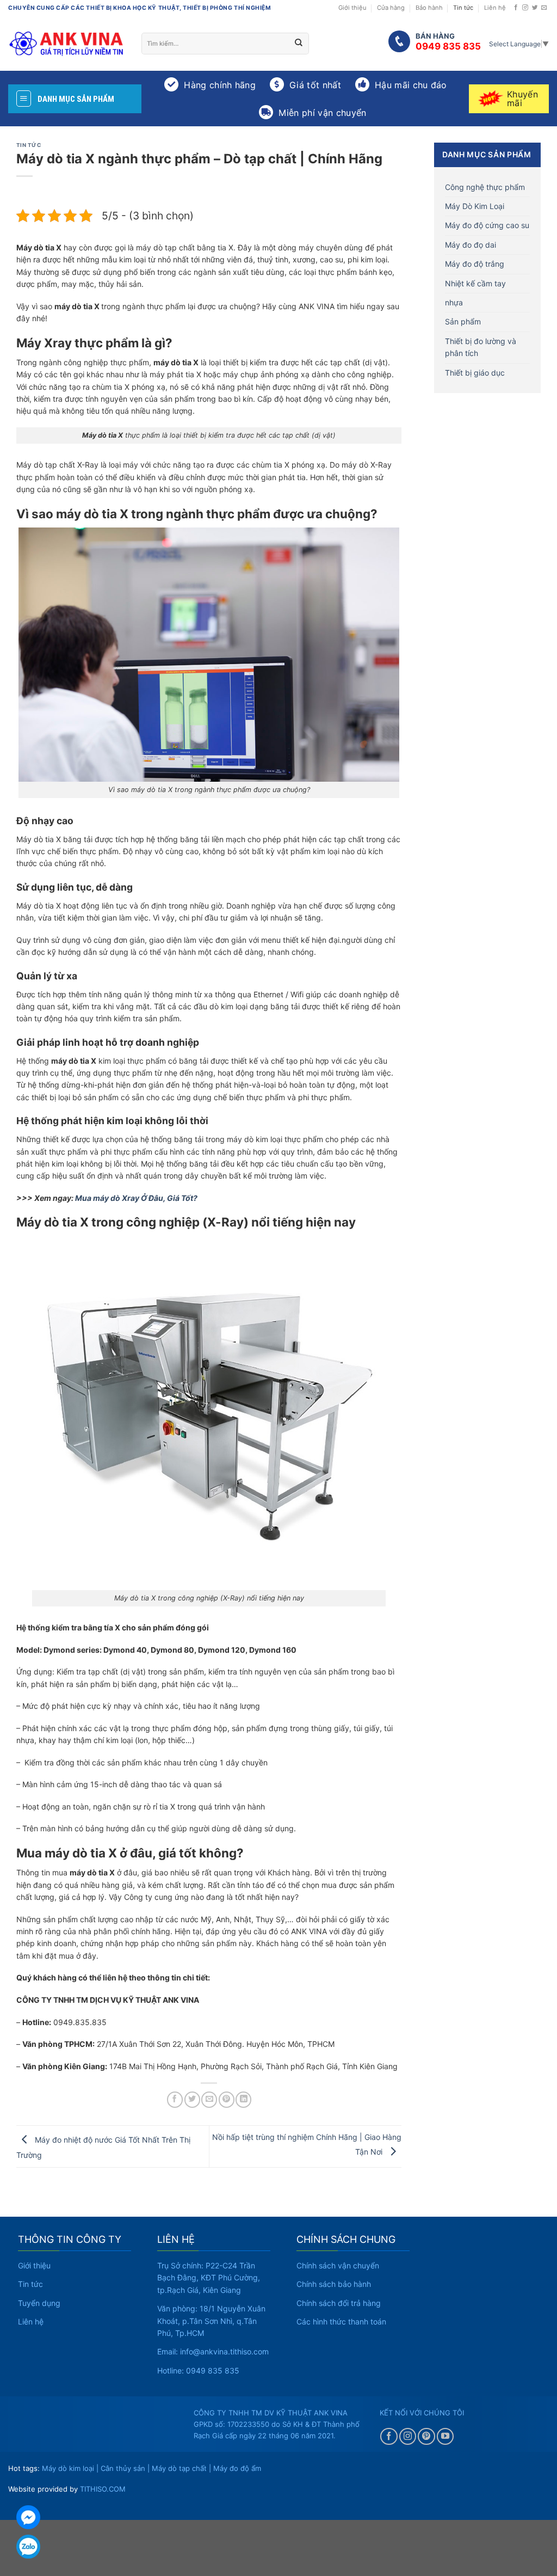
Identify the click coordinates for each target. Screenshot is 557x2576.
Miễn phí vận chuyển (322, 113)
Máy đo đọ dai (471, 245)
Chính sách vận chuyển (338, 2265)
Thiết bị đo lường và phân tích (481, 347)
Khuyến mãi (522, 99)
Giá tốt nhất (315, 85)
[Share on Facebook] (175, 2099)
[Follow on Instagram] (525, 8)
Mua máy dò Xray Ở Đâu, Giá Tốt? (136, 1198)
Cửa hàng (391, 8)
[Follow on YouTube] (445, 2437)
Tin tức (463, 8)
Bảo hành (429, 8)
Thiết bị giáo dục (475, 373)
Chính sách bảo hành (334, 2284)
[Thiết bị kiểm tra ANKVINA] (67, 44)
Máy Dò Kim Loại (475, 206)
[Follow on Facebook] (516, 8)
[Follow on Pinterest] (426, 2437)
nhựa (454, 302)
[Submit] (299, 44)
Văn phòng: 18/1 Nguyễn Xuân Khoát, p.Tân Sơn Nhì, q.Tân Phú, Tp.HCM (211, 2321)
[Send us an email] (544, 8)
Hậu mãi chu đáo (411, 85)
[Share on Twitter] (192, 2099)
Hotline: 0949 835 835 (198, 2370)
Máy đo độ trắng (475, 264)
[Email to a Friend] (209, 2099)
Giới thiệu (352, 8)
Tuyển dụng (39, 2303)
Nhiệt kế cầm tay (475, 283)
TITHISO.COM (103, 2489)
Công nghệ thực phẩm (485, 187)
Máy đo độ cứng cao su (487, 225)
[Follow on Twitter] (535, 8)
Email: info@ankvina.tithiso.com (213, 2351)
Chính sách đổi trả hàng (339, 2303)
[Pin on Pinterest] (227, 2099)
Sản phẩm (463, 321)
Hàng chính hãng (220, 85)
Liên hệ (495, 8)
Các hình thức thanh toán (341, 2322)
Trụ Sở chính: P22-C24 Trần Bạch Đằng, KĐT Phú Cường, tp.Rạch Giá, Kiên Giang (209, 2278)
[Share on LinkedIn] (243, 2099)
